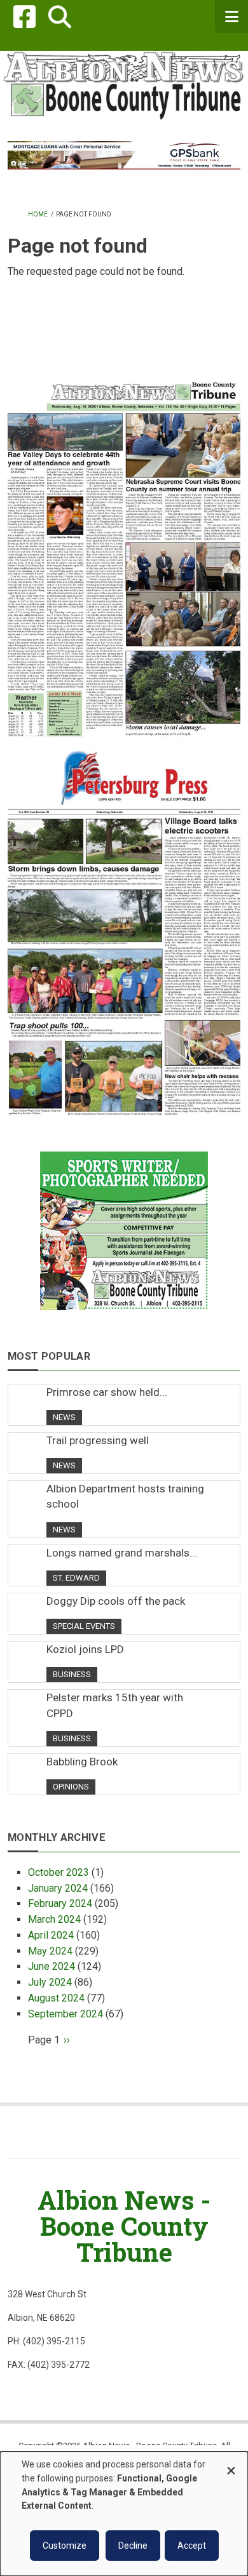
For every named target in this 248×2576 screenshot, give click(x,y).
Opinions (71, 1787)
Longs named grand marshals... (122, 1553)
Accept (192, 2546)
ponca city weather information (124, 353)
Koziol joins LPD (85, 1649)
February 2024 (60, 1903)
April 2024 (51, 1935)
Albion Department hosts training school (125, 1496)
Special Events (84, 1626)
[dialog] (124, 2514)
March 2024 (54, 1919)
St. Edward (76, 1578)
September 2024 (65, 2014)
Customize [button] (65, 2546)
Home (38, 214)
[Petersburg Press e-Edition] (124, 926)
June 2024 (52, 1966)
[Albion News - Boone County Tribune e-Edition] (124, 548)
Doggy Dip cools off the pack (116, 1601)
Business (72, 1674)
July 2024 (50, 1982)
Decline (133, 2546)
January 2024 (58, 1888)
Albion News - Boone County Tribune (124, 2226)
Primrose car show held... (107, 1392)
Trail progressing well (98, 1440)
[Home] (124, 85)
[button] (59, 17)
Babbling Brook (82, 1762)
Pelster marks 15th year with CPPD (115, 1705)
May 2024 (50, 1951)
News (64, 1417)
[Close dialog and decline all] (231, 2465)
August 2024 (56, 1998)
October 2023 (59, 1872)
